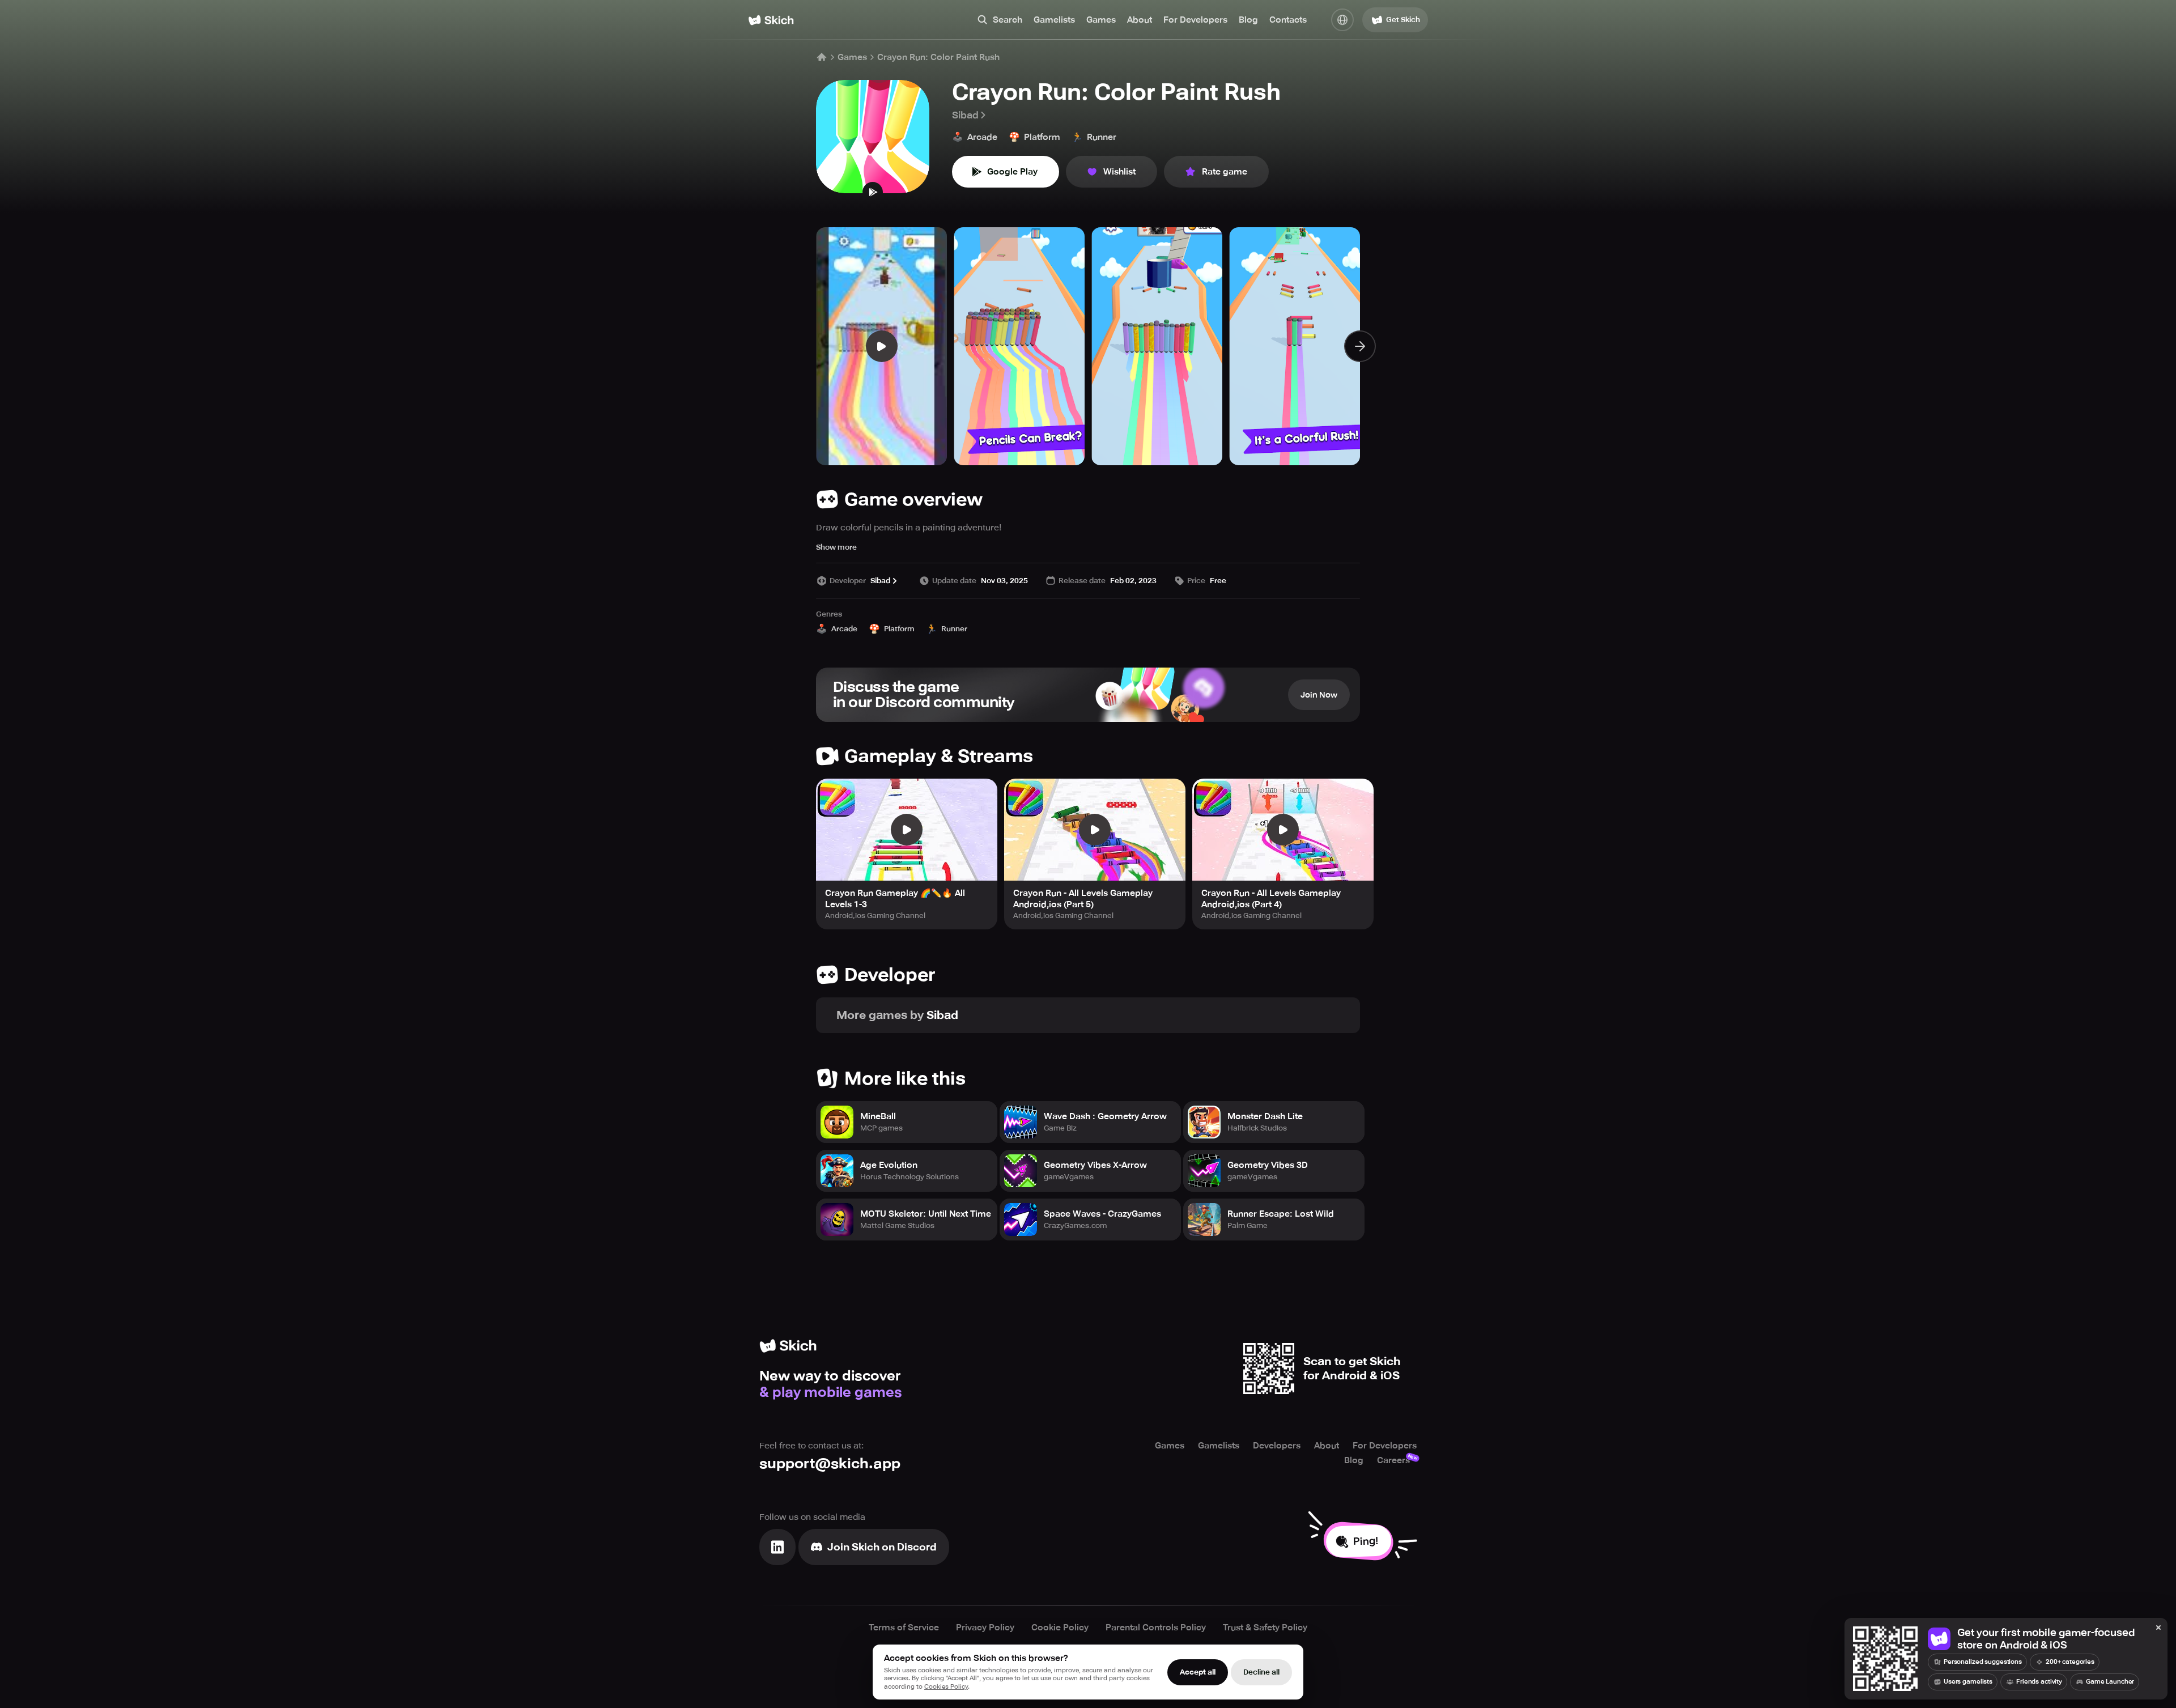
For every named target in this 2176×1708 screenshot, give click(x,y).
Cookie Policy (1060, 1628)
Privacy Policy (985, 1628)
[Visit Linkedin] (777, 1547)
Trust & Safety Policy (1265, 1628)
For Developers (1195, 20)
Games (1101, 20)
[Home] (771, 20)
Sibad (965, 115)
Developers (1277, 1446)
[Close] (2158, 1628)
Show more (836, 547)
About (1140, 20)
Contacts (1288, 20)
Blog (1248, 20)
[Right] (1360, 346)
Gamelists (1054, 20)
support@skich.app (830, 1463)
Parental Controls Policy (1156, 1628)
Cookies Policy (946, 1687)
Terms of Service (904, 1628)
